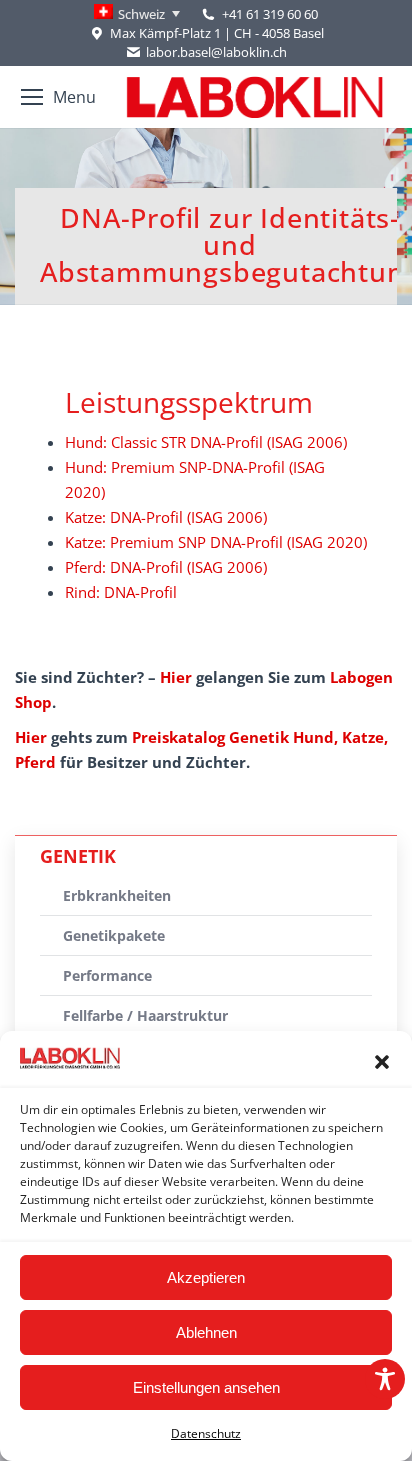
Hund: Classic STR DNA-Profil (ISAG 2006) (206, 442)
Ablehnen (206, 1332)
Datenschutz (206, 1433)
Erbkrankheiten (117, 895)
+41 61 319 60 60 (270, 14)
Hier (176, 677)
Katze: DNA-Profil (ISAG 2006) (166, 517)
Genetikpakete (114, 935)
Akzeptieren (206, 1277)
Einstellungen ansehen (206, 1387)
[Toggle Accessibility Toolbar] (385, 1379)
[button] (382, 1062)
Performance (107, 975)
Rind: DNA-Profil (121, 592)
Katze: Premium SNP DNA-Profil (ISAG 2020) (216, 542)
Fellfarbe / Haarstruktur (145, 1015)
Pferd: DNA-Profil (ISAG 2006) (166, 567)
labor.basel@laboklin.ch (216, 52)
